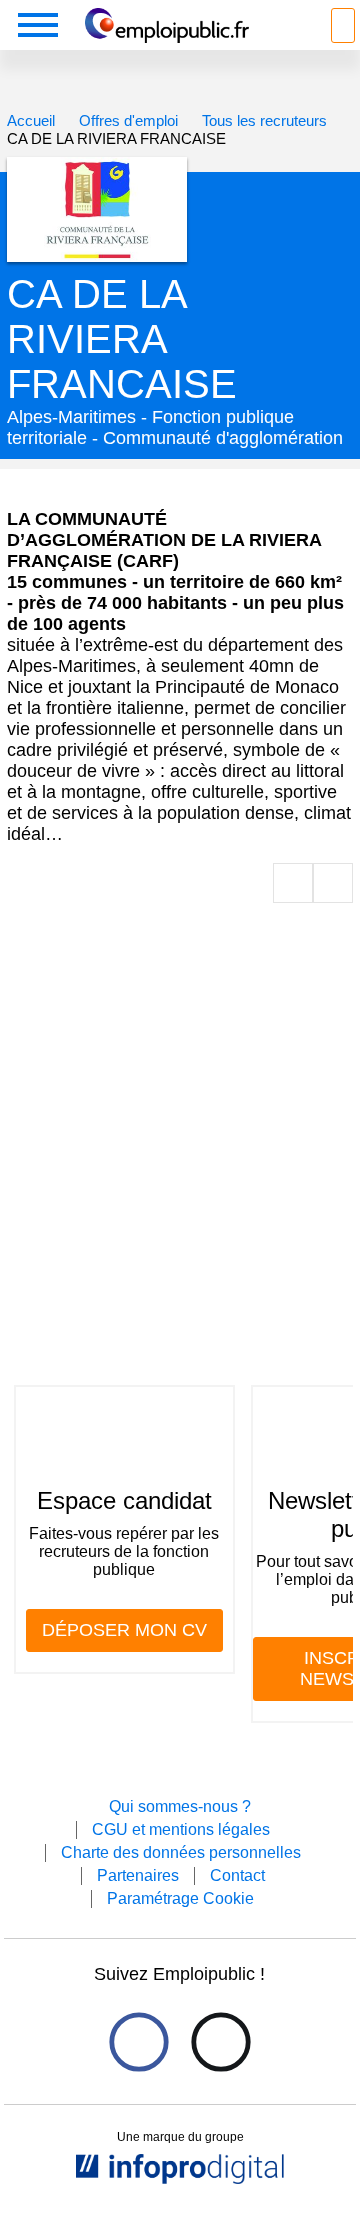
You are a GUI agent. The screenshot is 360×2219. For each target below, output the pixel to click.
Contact (237, 1875)
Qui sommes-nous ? (180, 1806)
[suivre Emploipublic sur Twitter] (220, 2041)
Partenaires (138, 1875)
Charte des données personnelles (181, 1852)
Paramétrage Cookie (180, 1898)
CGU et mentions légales (181, 1829)
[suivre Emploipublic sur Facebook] (138, 2041)
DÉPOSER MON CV (124, 1630)
